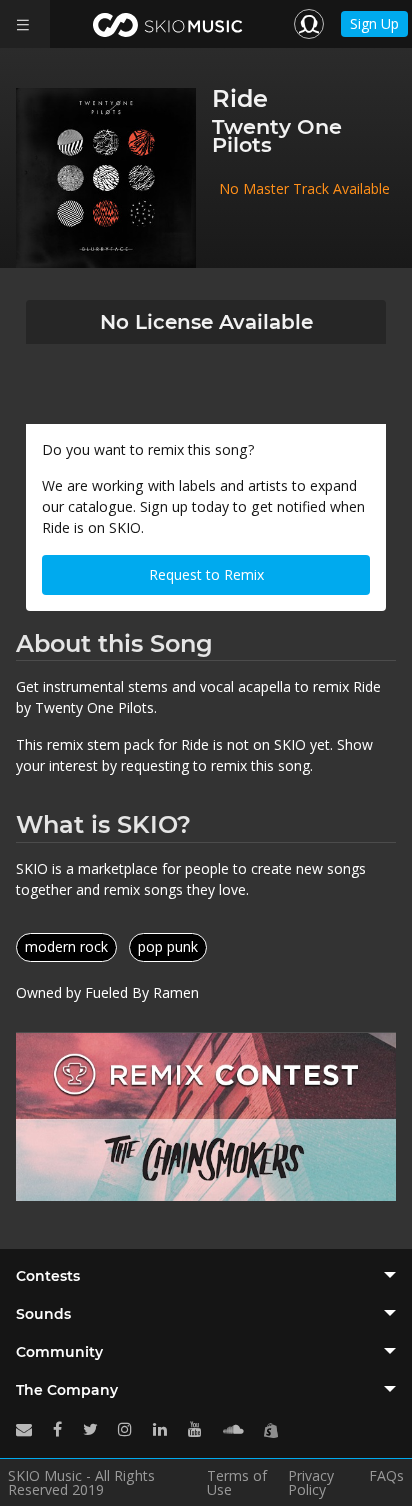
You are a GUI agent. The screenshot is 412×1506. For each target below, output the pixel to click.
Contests (48, 1276)
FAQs (386, 1477)
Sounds (43, 1314)
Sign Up (374, 23)
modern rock (66, 946)
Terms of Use (237, 1483)
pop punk (168, 946)
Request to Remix (206, 574)
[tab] (206, 1276)
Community (59, 1352)
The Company (67, 1390)
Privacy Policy (311, 1483)
